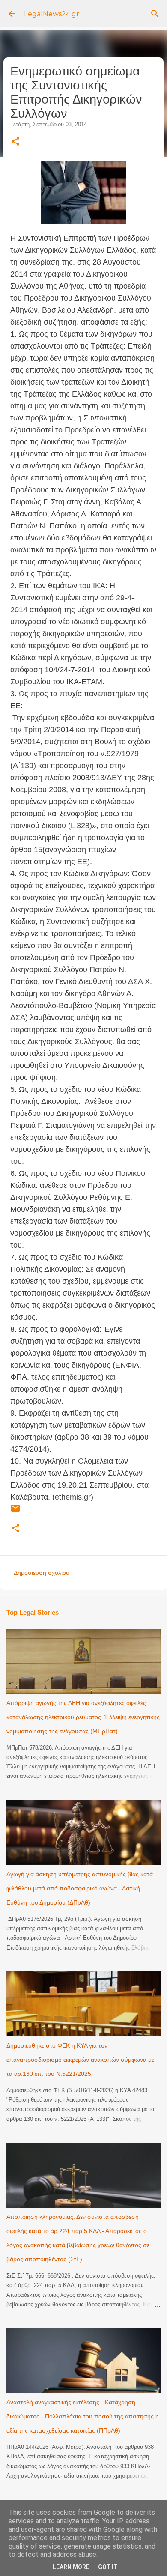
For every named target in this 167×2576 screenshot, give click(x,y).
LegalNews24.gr (52, 14)
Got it (108, 2567)
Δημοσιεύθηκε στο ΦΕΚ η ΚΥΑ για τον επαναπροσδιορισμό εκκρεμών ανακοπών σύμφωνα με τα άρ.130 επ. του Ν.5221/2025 (80, 2060)
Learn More (71, 2567)
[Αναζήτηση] (155, 14)
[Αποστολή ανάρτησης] (15, 1512)
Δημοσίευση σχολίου (42, 1573)
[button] (15, 142)
